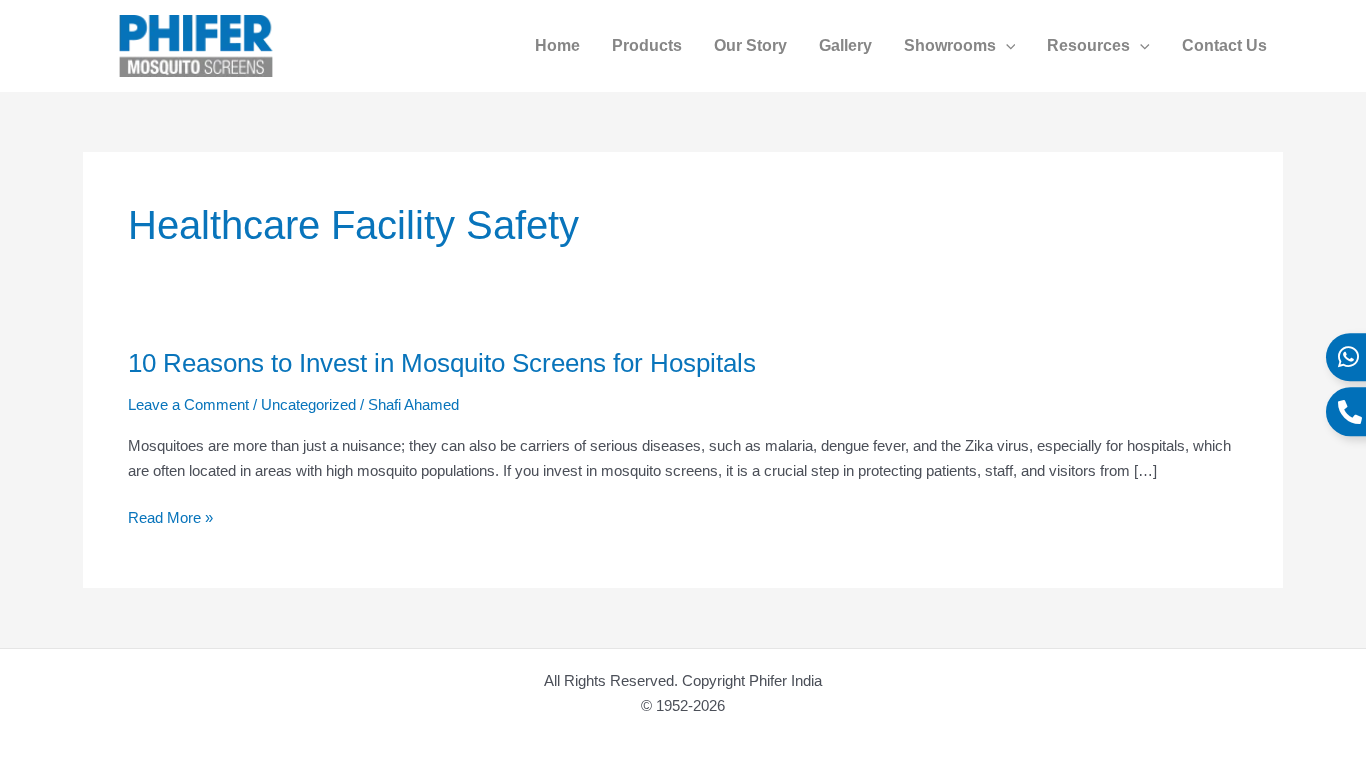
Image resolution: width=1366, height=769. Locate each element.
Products (647, 45)
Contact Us (1224, 45)
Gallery (845, 45)
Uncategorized (308, 404)
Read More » (170, 518)
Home (557, 45)
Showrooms (950, 45)
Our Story (750, 45)
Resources (1088, 45)
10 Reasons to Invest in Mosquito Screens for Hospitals (442, 363)
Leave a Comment (188, 404)
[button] (1006, 46)
